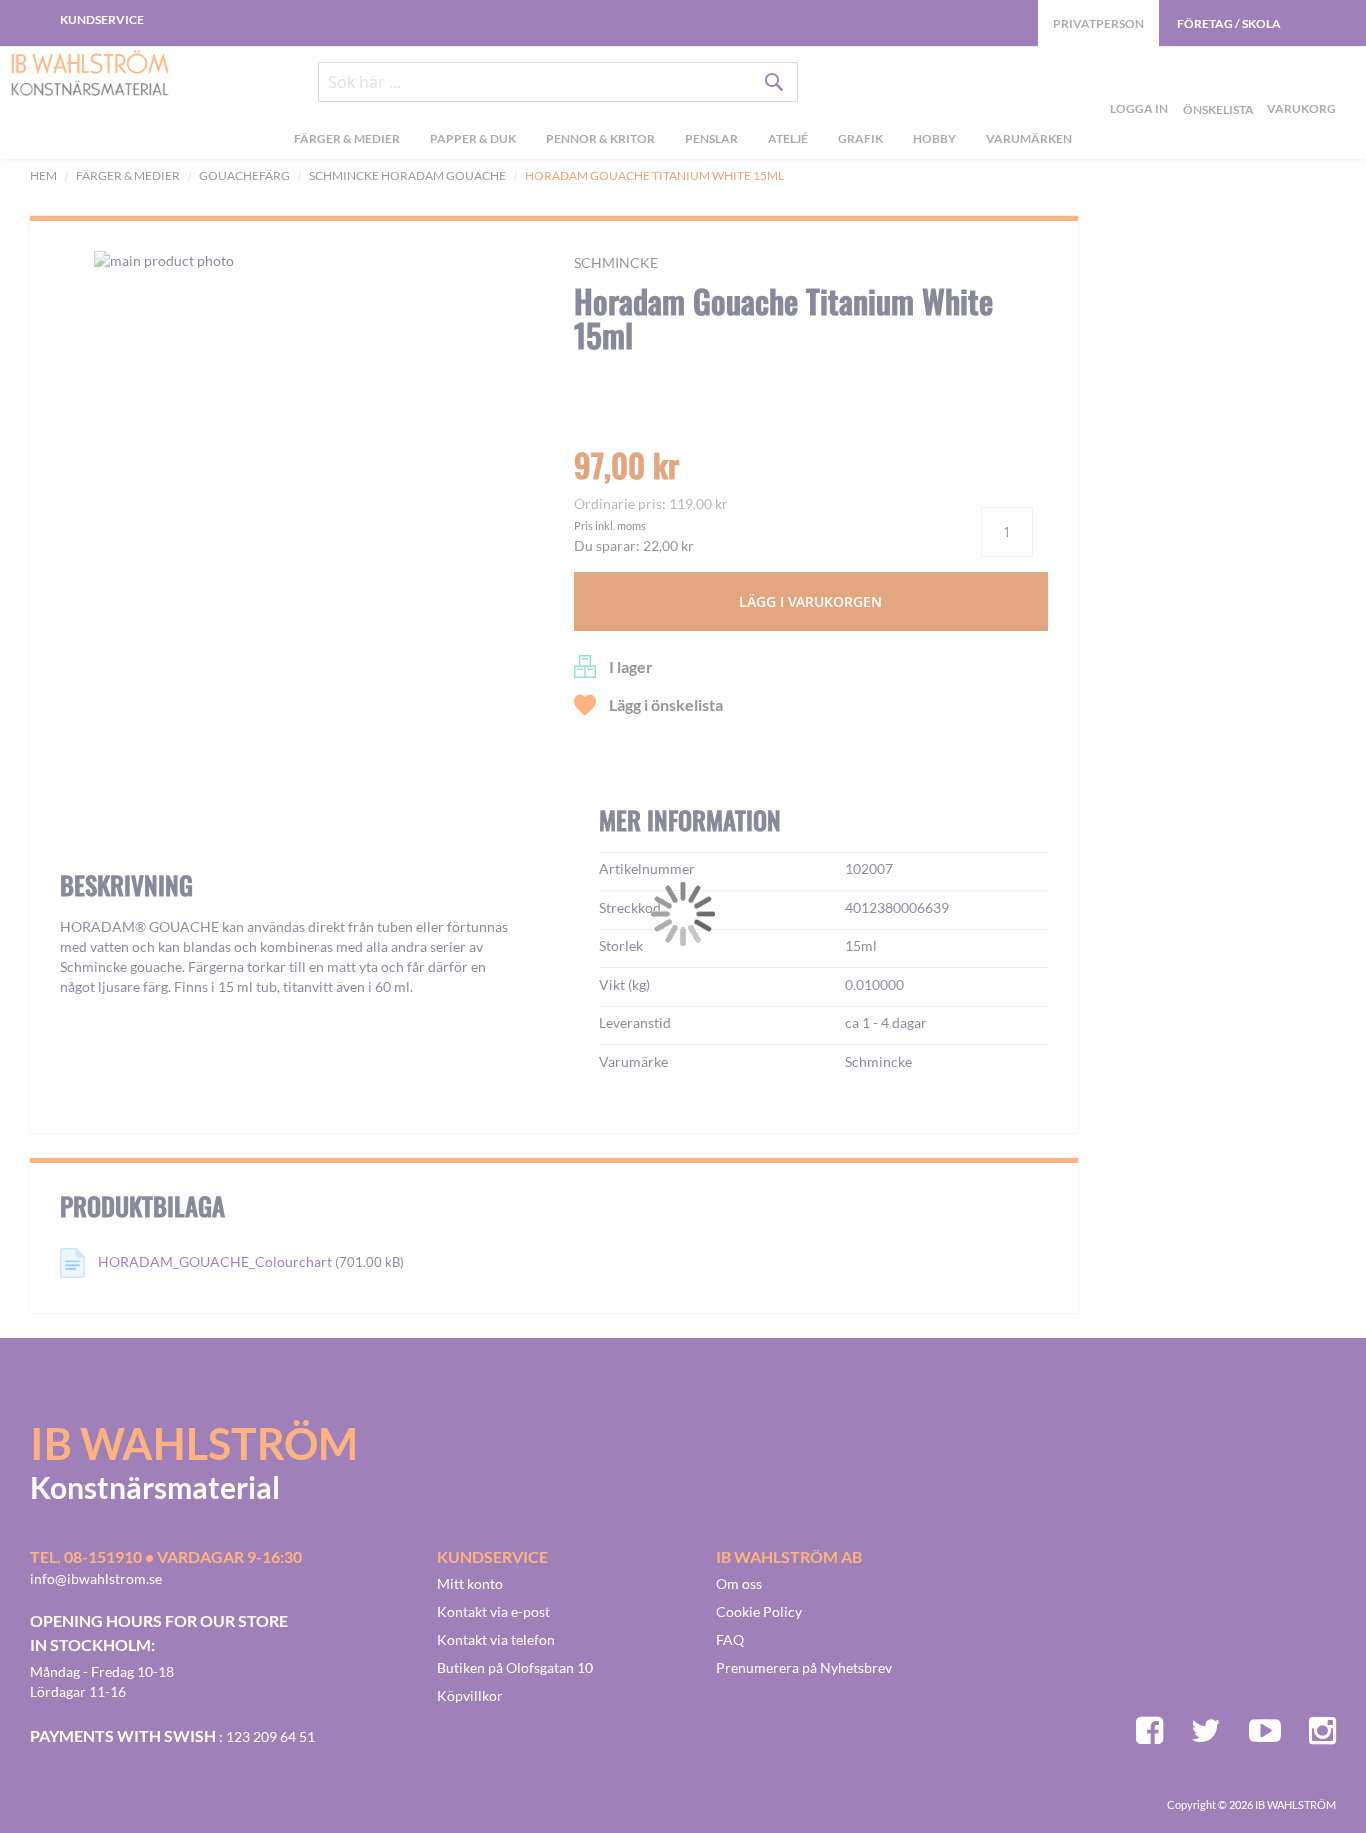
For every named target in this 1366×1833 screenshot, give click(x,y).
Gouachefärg (244, 175)
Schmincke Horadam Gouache (408, 175)
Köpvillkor (470, 1695)
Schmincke (616, 262)
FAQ (730, 1639)
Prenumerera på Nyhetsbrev (804, 1667)
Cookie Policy (759, 1611)
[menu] (683, 141)
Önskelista (1216, 86)
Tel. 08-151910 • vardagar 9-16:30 (166, 1556)
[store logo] (90, 75)
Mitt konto (470, 1583)
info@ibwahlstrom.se (96, 1578)
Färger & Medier (128, 175)
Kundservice (102, 19)
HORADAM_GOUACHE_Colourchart (215, 1261)
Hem (43, 175)
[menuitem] (347, 141)
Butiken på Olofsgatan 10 (515, 1667)
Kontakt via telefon (496, 1639)
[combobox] (558, 82)
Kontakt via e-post (493, 1611)
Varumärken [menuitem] (1029, 138)
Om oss (739, 1583)
